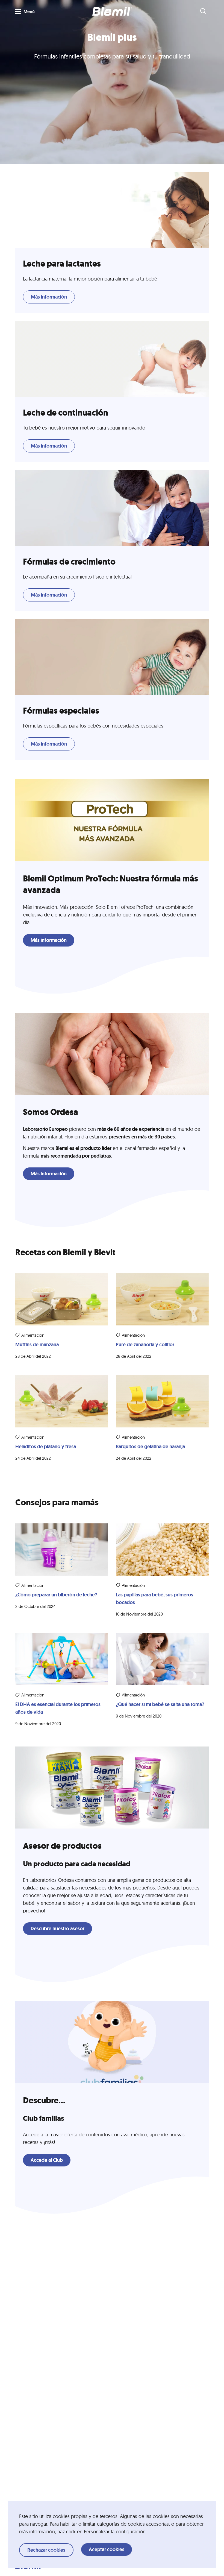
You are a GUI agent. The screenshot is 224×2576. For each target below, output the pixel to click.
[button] (112, 11)
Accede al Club (47, 2160)
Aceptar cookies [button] (107, 2549)
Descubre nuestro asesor (58, 1929)
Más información (49, 297)
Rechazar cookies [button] (46, 2550)
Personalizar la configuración (115, 2532)
